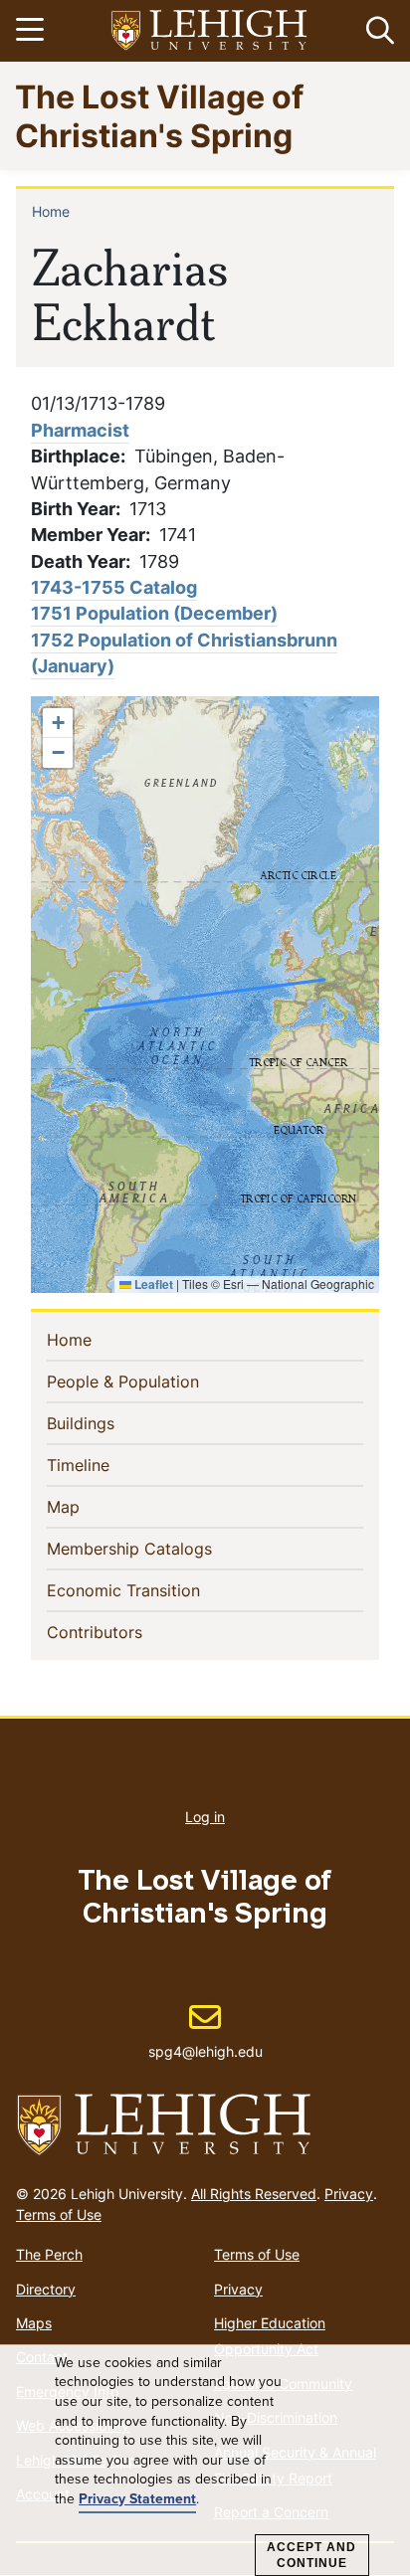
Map (96, 1506)
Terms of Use (59, 2214)
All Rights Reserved (254, 2194)
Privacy (349, 2194)
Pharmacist (80, 430)
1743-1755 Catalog (114, 587)
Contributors (127, 1632)
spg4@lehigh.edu (205, 2031)
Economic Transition (156, 1590)
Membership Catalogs (162, 1548)
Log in (205, 1817)
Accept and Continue (311, 2555)
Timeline (110, 1465)
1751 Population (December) (154, 613)
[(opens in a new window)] (210, 31)
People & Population (155, 1381)
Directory (46, 2289)
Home (51, 211)
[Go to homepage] (205, 2125)
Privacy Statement (137, 2499)
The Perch (49, 2254)
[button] (376, 31)
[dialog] (205, 2461)
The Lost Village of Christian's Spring (159, 115)
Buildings (113, 1423)
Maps (34, 2323)
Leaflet (152, 1284)
